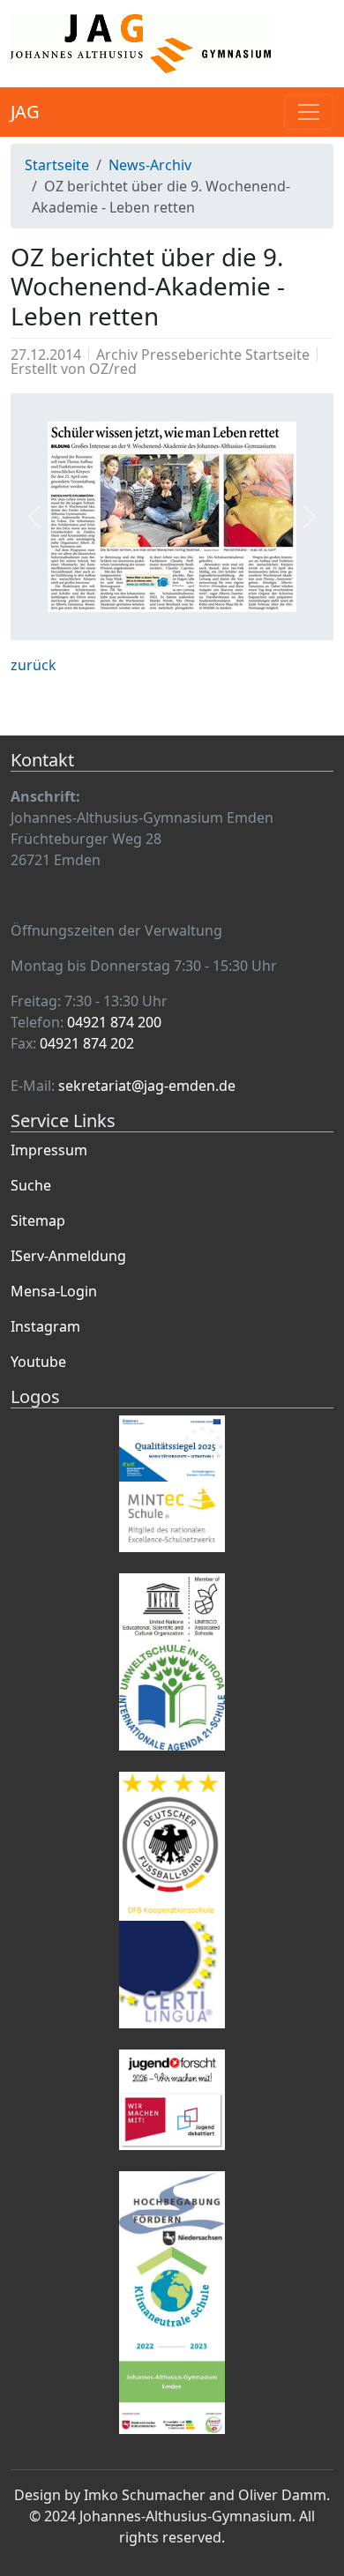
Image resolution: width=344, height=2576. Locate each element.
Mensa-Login (54, 1291)
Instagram (45, 1326)
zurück (34, 665)
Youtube (38, 1362)
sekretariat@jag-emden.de (147, 1086)
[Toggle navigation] (309, 112)
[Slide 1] (140, 588)
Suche (31, 1185)
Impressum (49, 1150)
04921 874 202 (87, 1043)
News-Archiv (150, 165)
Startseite (57, 165)
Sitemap (38, 1221)
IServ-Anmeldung (68, 1256)
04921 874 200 (114, 1022)
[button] (35, 517)
